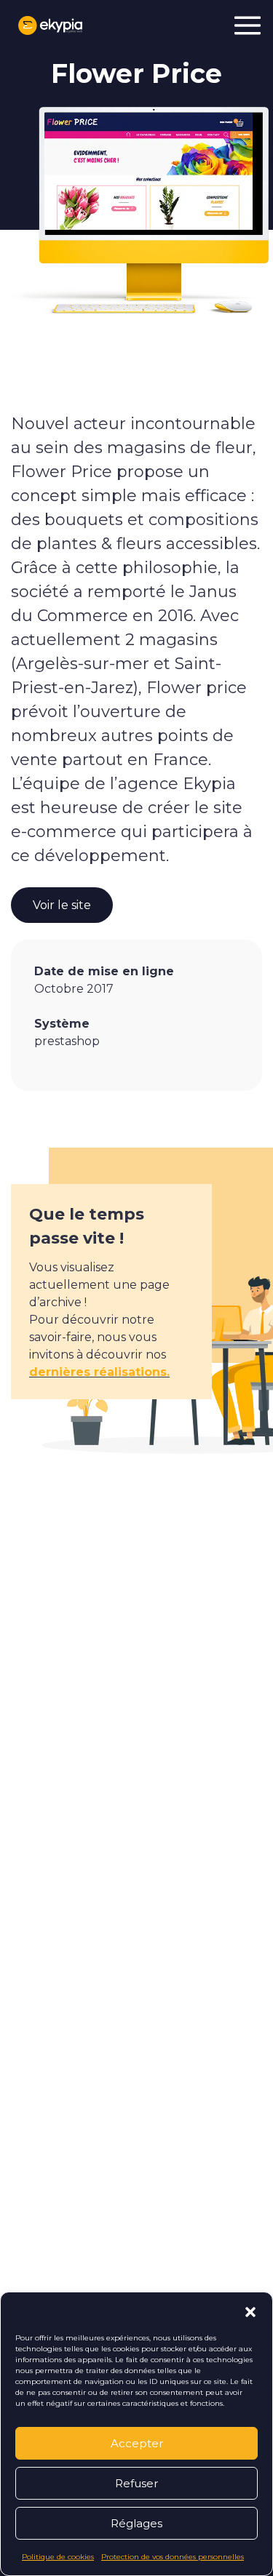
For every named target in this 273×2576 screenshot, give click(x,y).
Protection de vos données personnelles (173, 2557)
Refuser (136, 2483)
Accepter (137, 2443)
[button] (250, 2311)
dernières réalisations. (99, 1372)
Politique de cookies (58, 2557)
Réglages (136, 2523)
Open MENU (248, 25)
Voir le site (62, 905)
